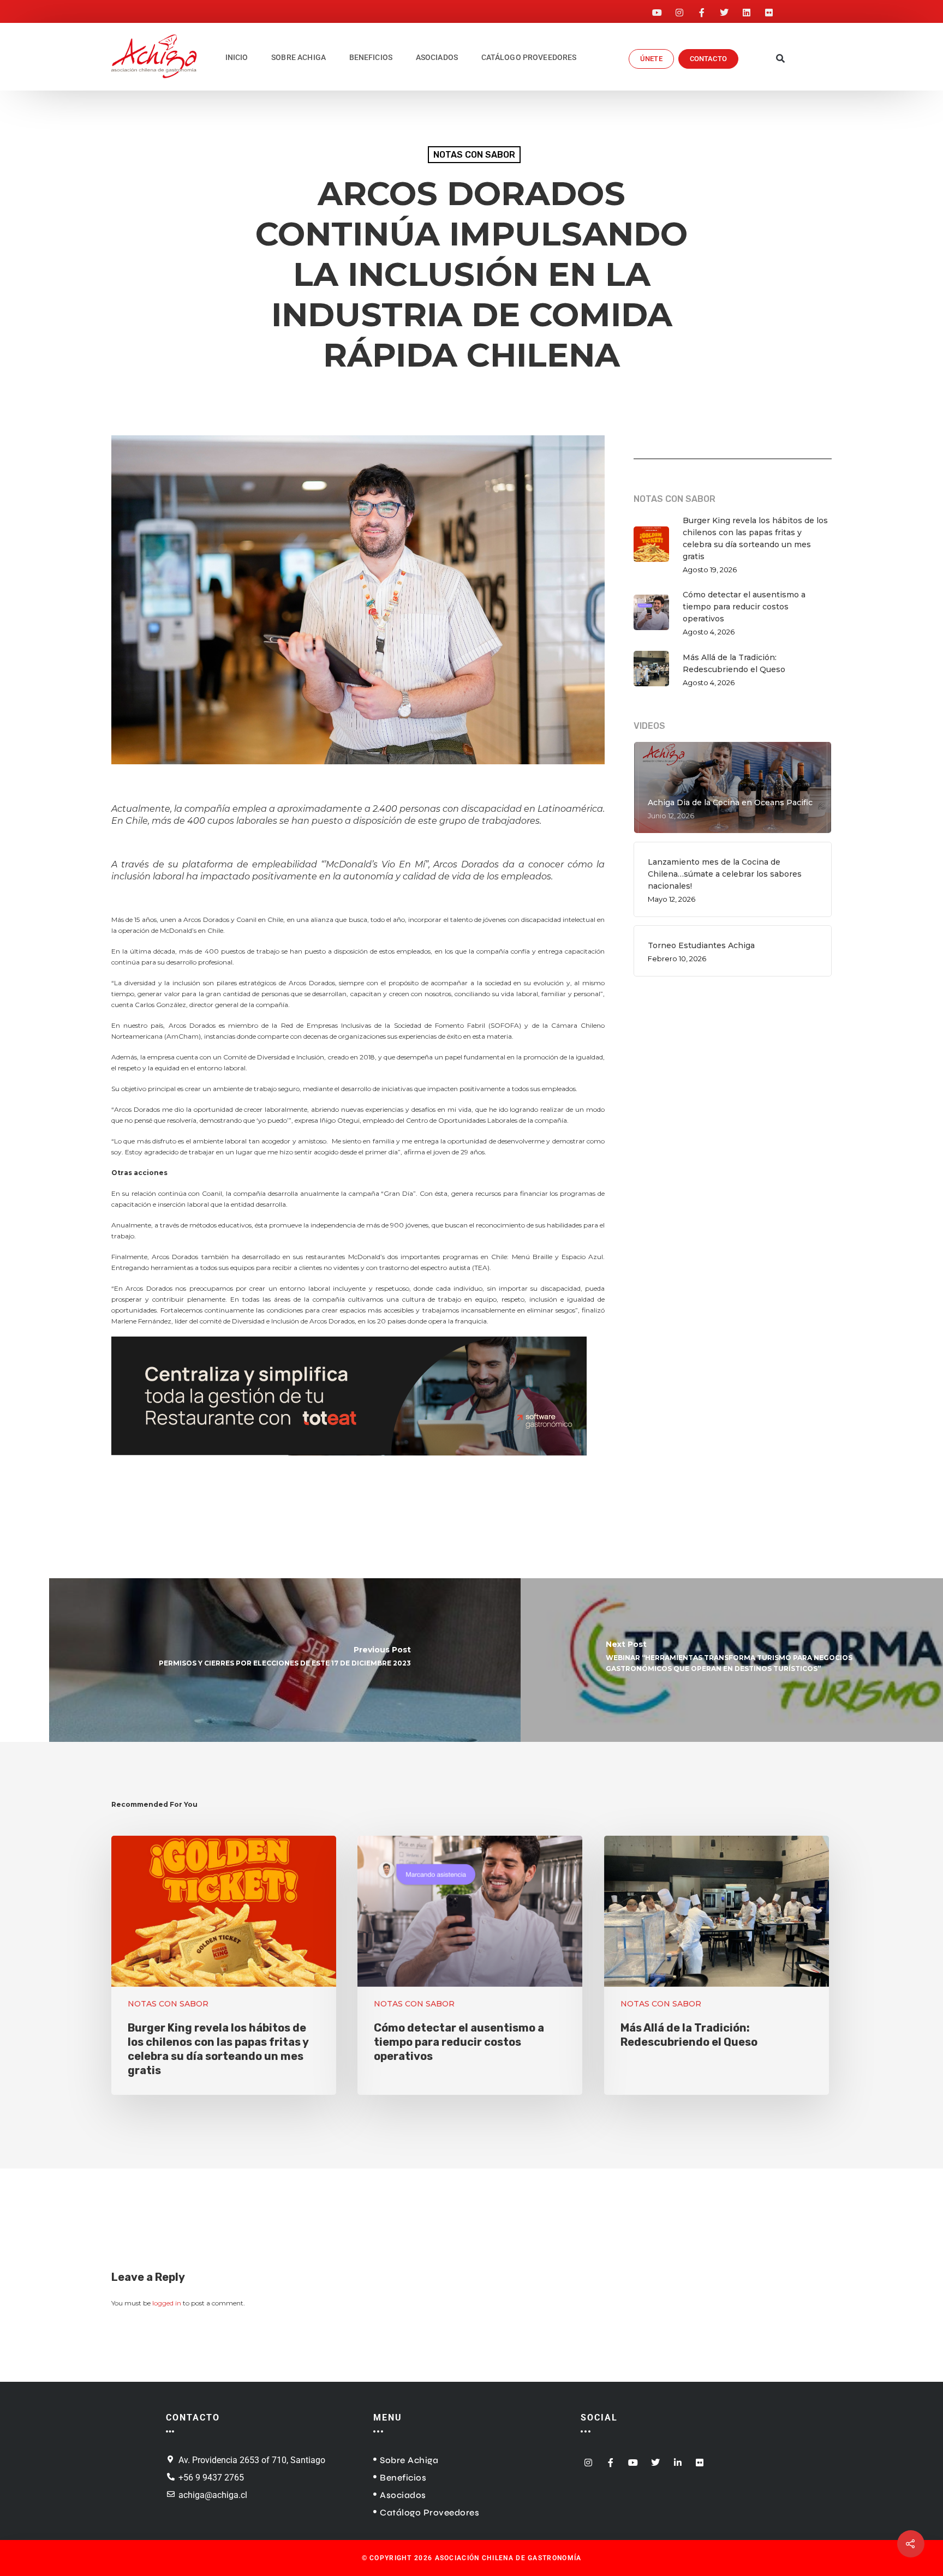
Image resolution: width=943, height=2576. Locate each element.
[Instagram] (679, 9)
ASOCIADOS (437, 57)
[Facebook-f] (702, 9)
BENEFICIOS (371, 57)
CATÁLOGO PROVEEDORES (529, 57)
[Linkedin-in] (678, 2460)
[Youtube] (657, 9)
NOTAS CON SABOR (474, 155)
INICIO (237, 57)
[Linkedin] (747, 9)
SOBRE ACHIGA (299, 57)
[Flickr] (769, 9)
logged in (167, 2303)
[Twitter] (724, 9)
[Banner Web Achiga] (349, 1461)
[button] (781, 59)
